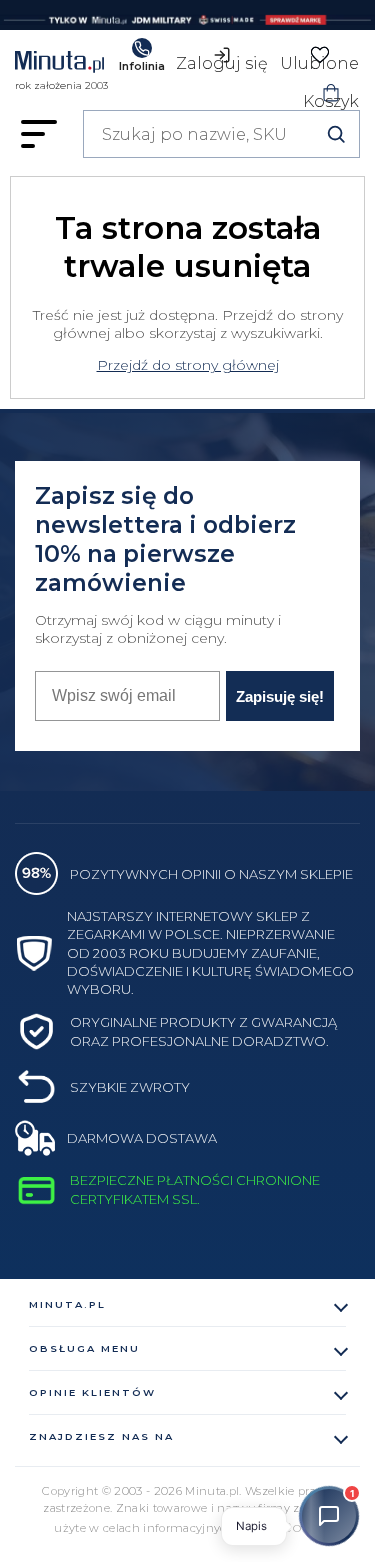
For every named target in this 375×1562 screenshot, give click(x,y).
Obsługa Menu (84, 1348)
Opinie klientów (92, 1392)
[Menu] (39, 134)
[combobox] (221, 134)
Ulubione (319, 60)
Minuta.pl (67, 1304)
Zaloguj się (222, 60)
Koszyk (331, 98)
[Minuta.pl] (61, 65)
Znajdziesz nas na (101, 1436)
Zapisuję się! (280, 696)
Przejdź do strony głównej (188, 365)
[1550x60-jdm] (187, 15)
